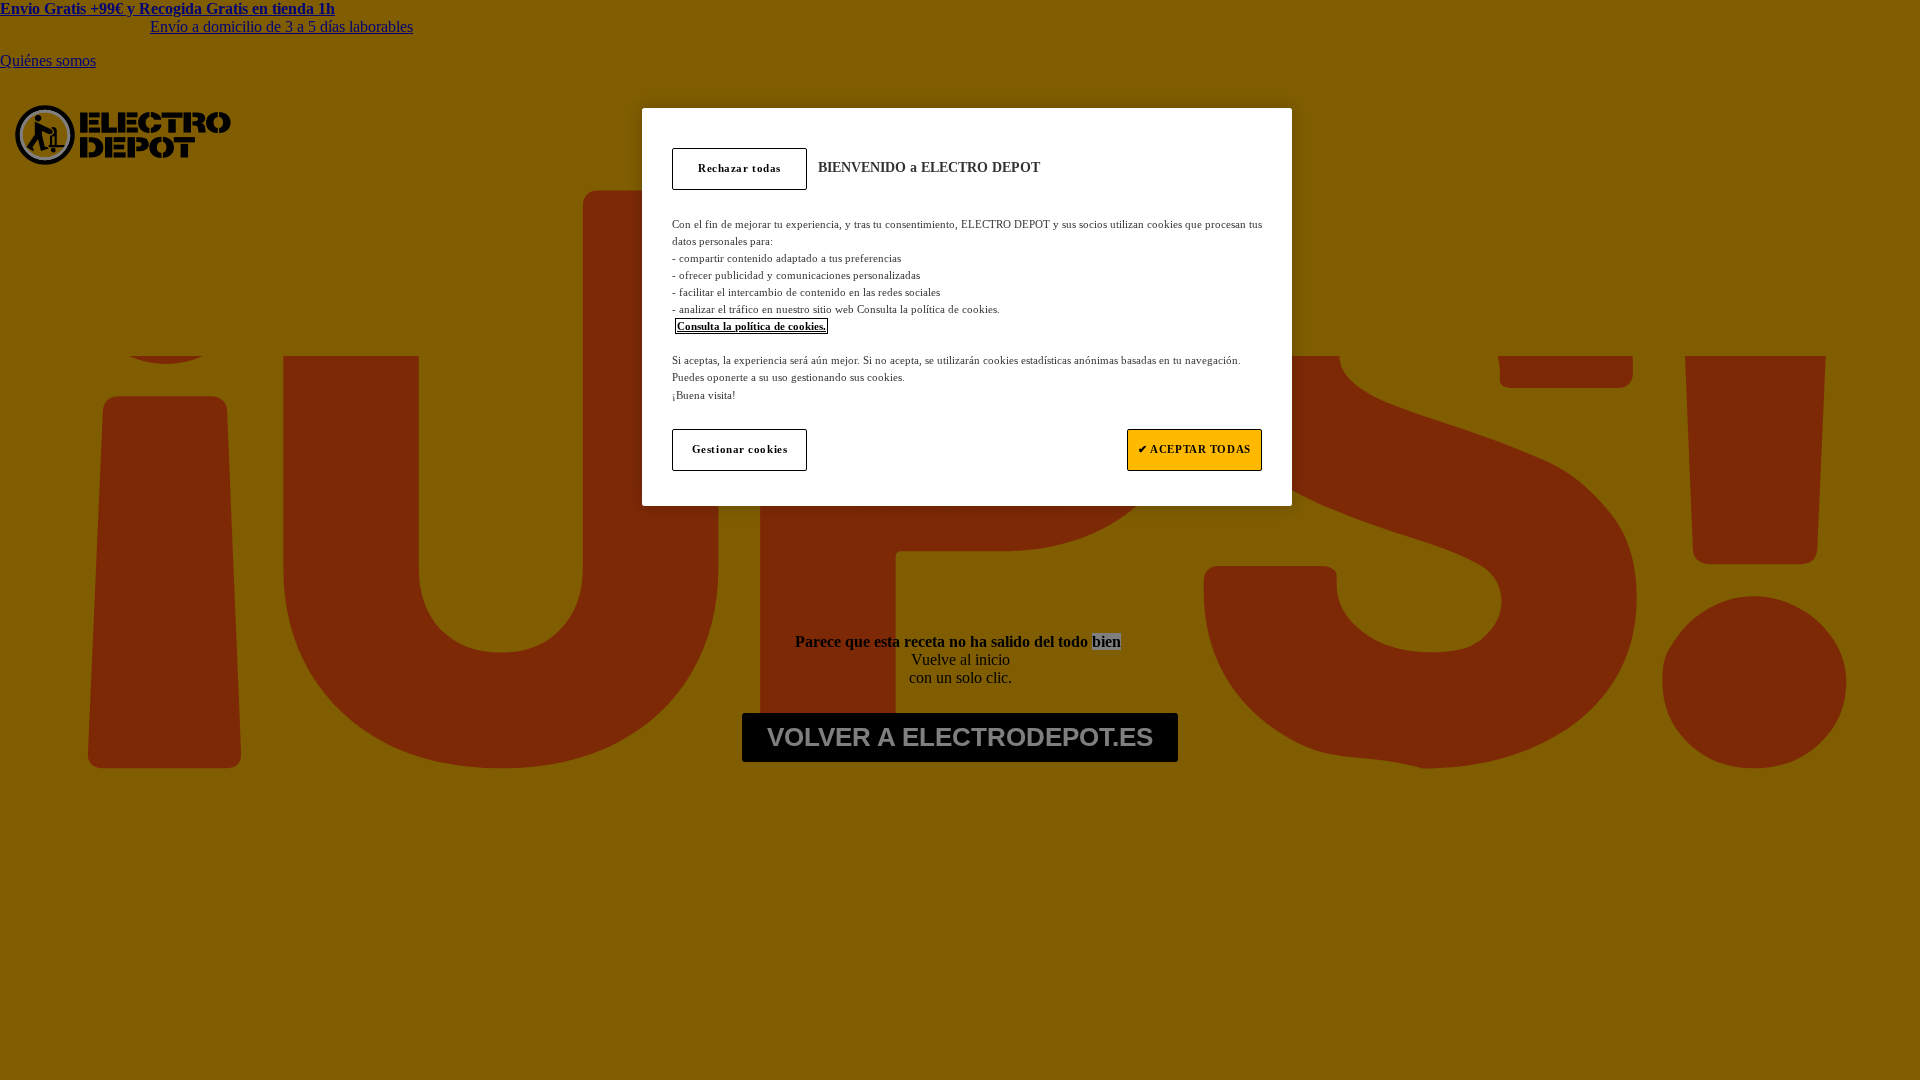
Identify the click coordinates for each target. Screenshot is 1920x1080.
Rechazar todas (739, 168)
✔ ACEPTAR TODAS (1194, 449)
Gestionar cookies (740, 449)
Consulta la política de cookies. (751, 326)
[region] (967, 307)
